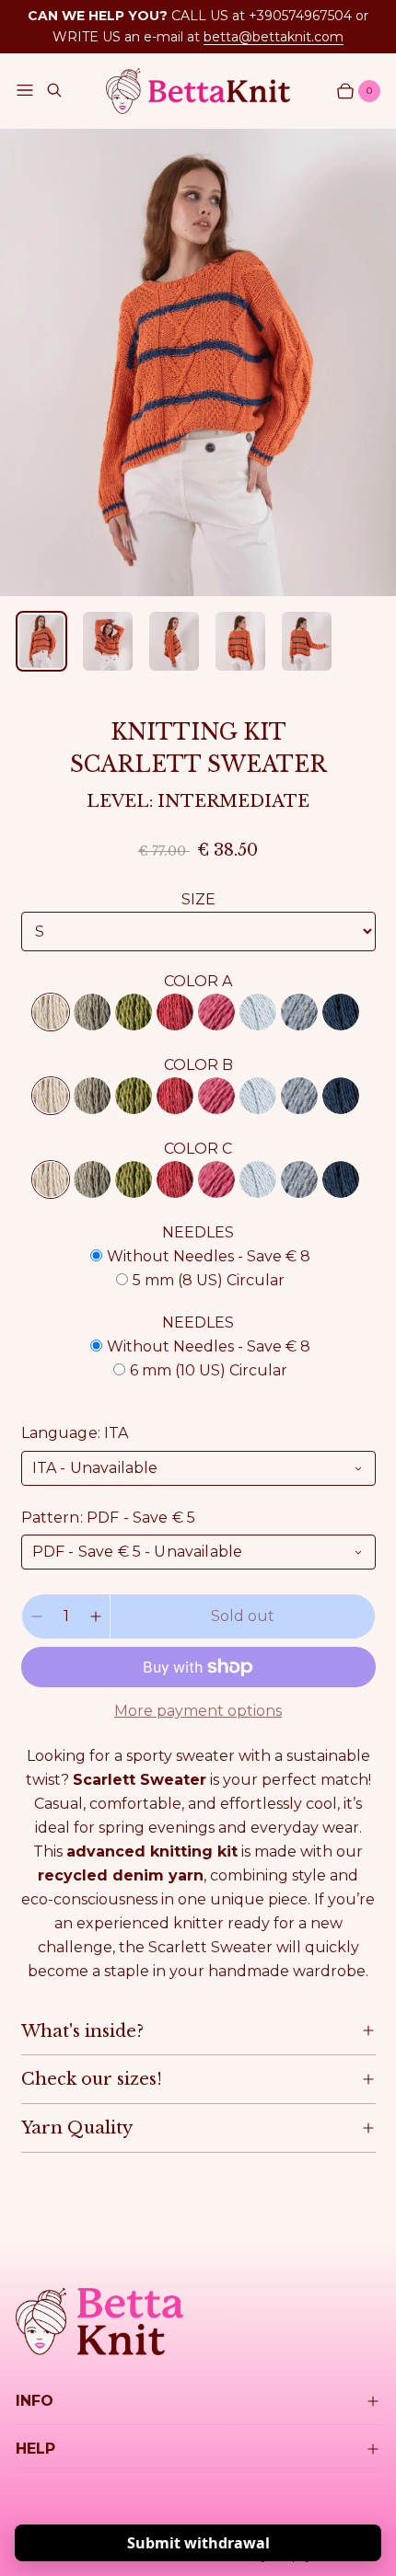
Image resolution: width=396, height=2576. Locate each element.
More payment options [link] (198, 1711)
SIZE (198, 899)
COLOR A (198, 981)
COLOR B (198, 1065)
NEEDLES (198, 1232)
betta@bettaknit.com (274, 37)
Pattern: (109, 1518)
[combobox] (198, 1468)
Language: (75, 1433)
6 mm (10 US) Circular (209, 1370)
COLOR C (198, 1149)
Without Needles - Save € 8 (209, 1256)
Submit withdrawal (198, 2543)
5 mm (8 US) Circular (209, 1280)
